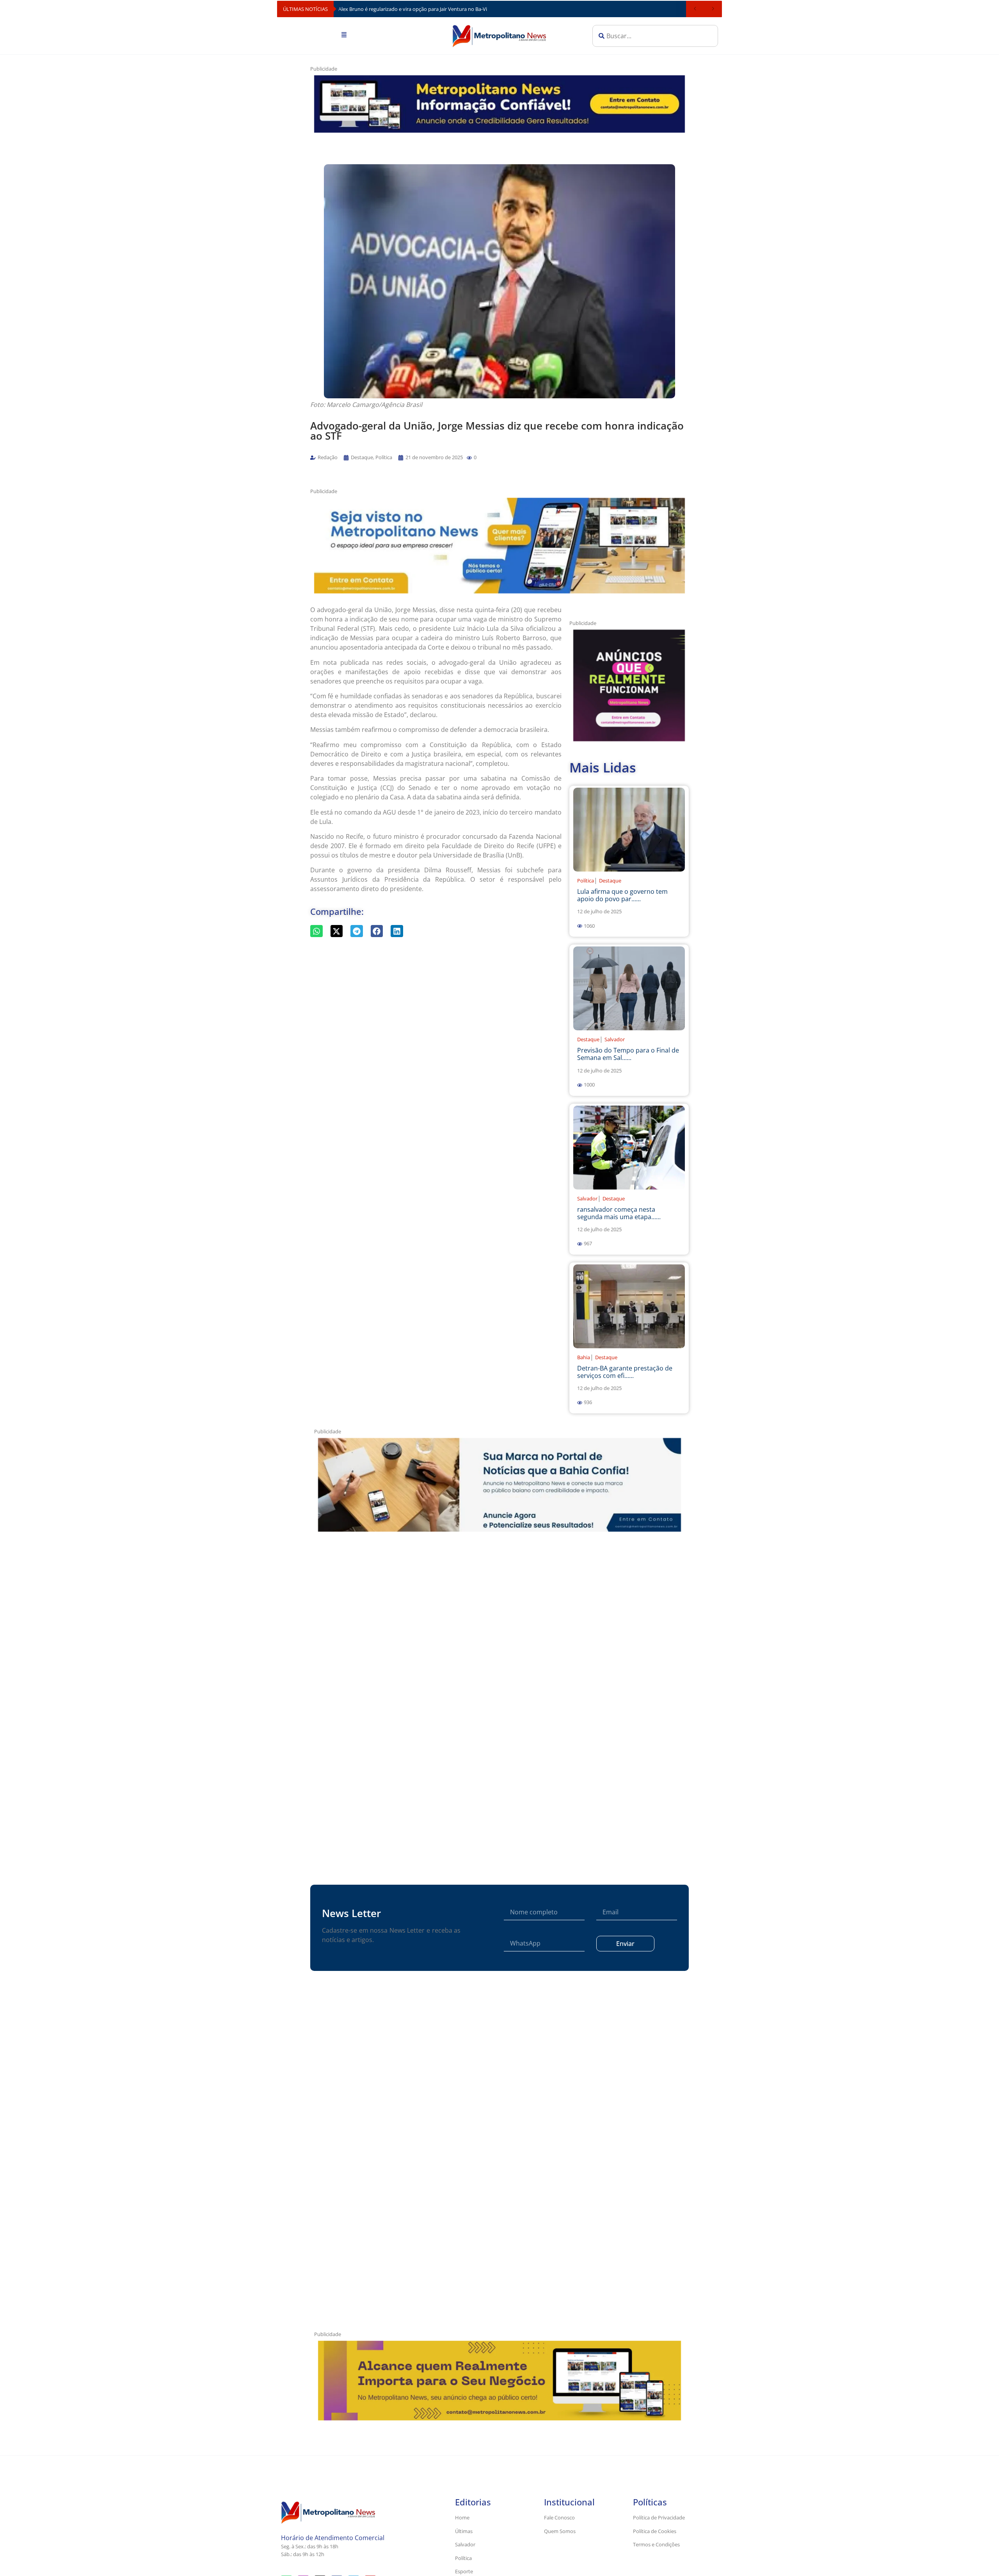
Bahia (584, 1357)
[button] (469, 458)
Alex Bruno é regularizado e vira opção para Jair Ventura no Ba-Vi (413, 9)
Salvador (615, 1039)
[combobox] (655, 36)
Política (586, 881)
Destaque (610, 881)
